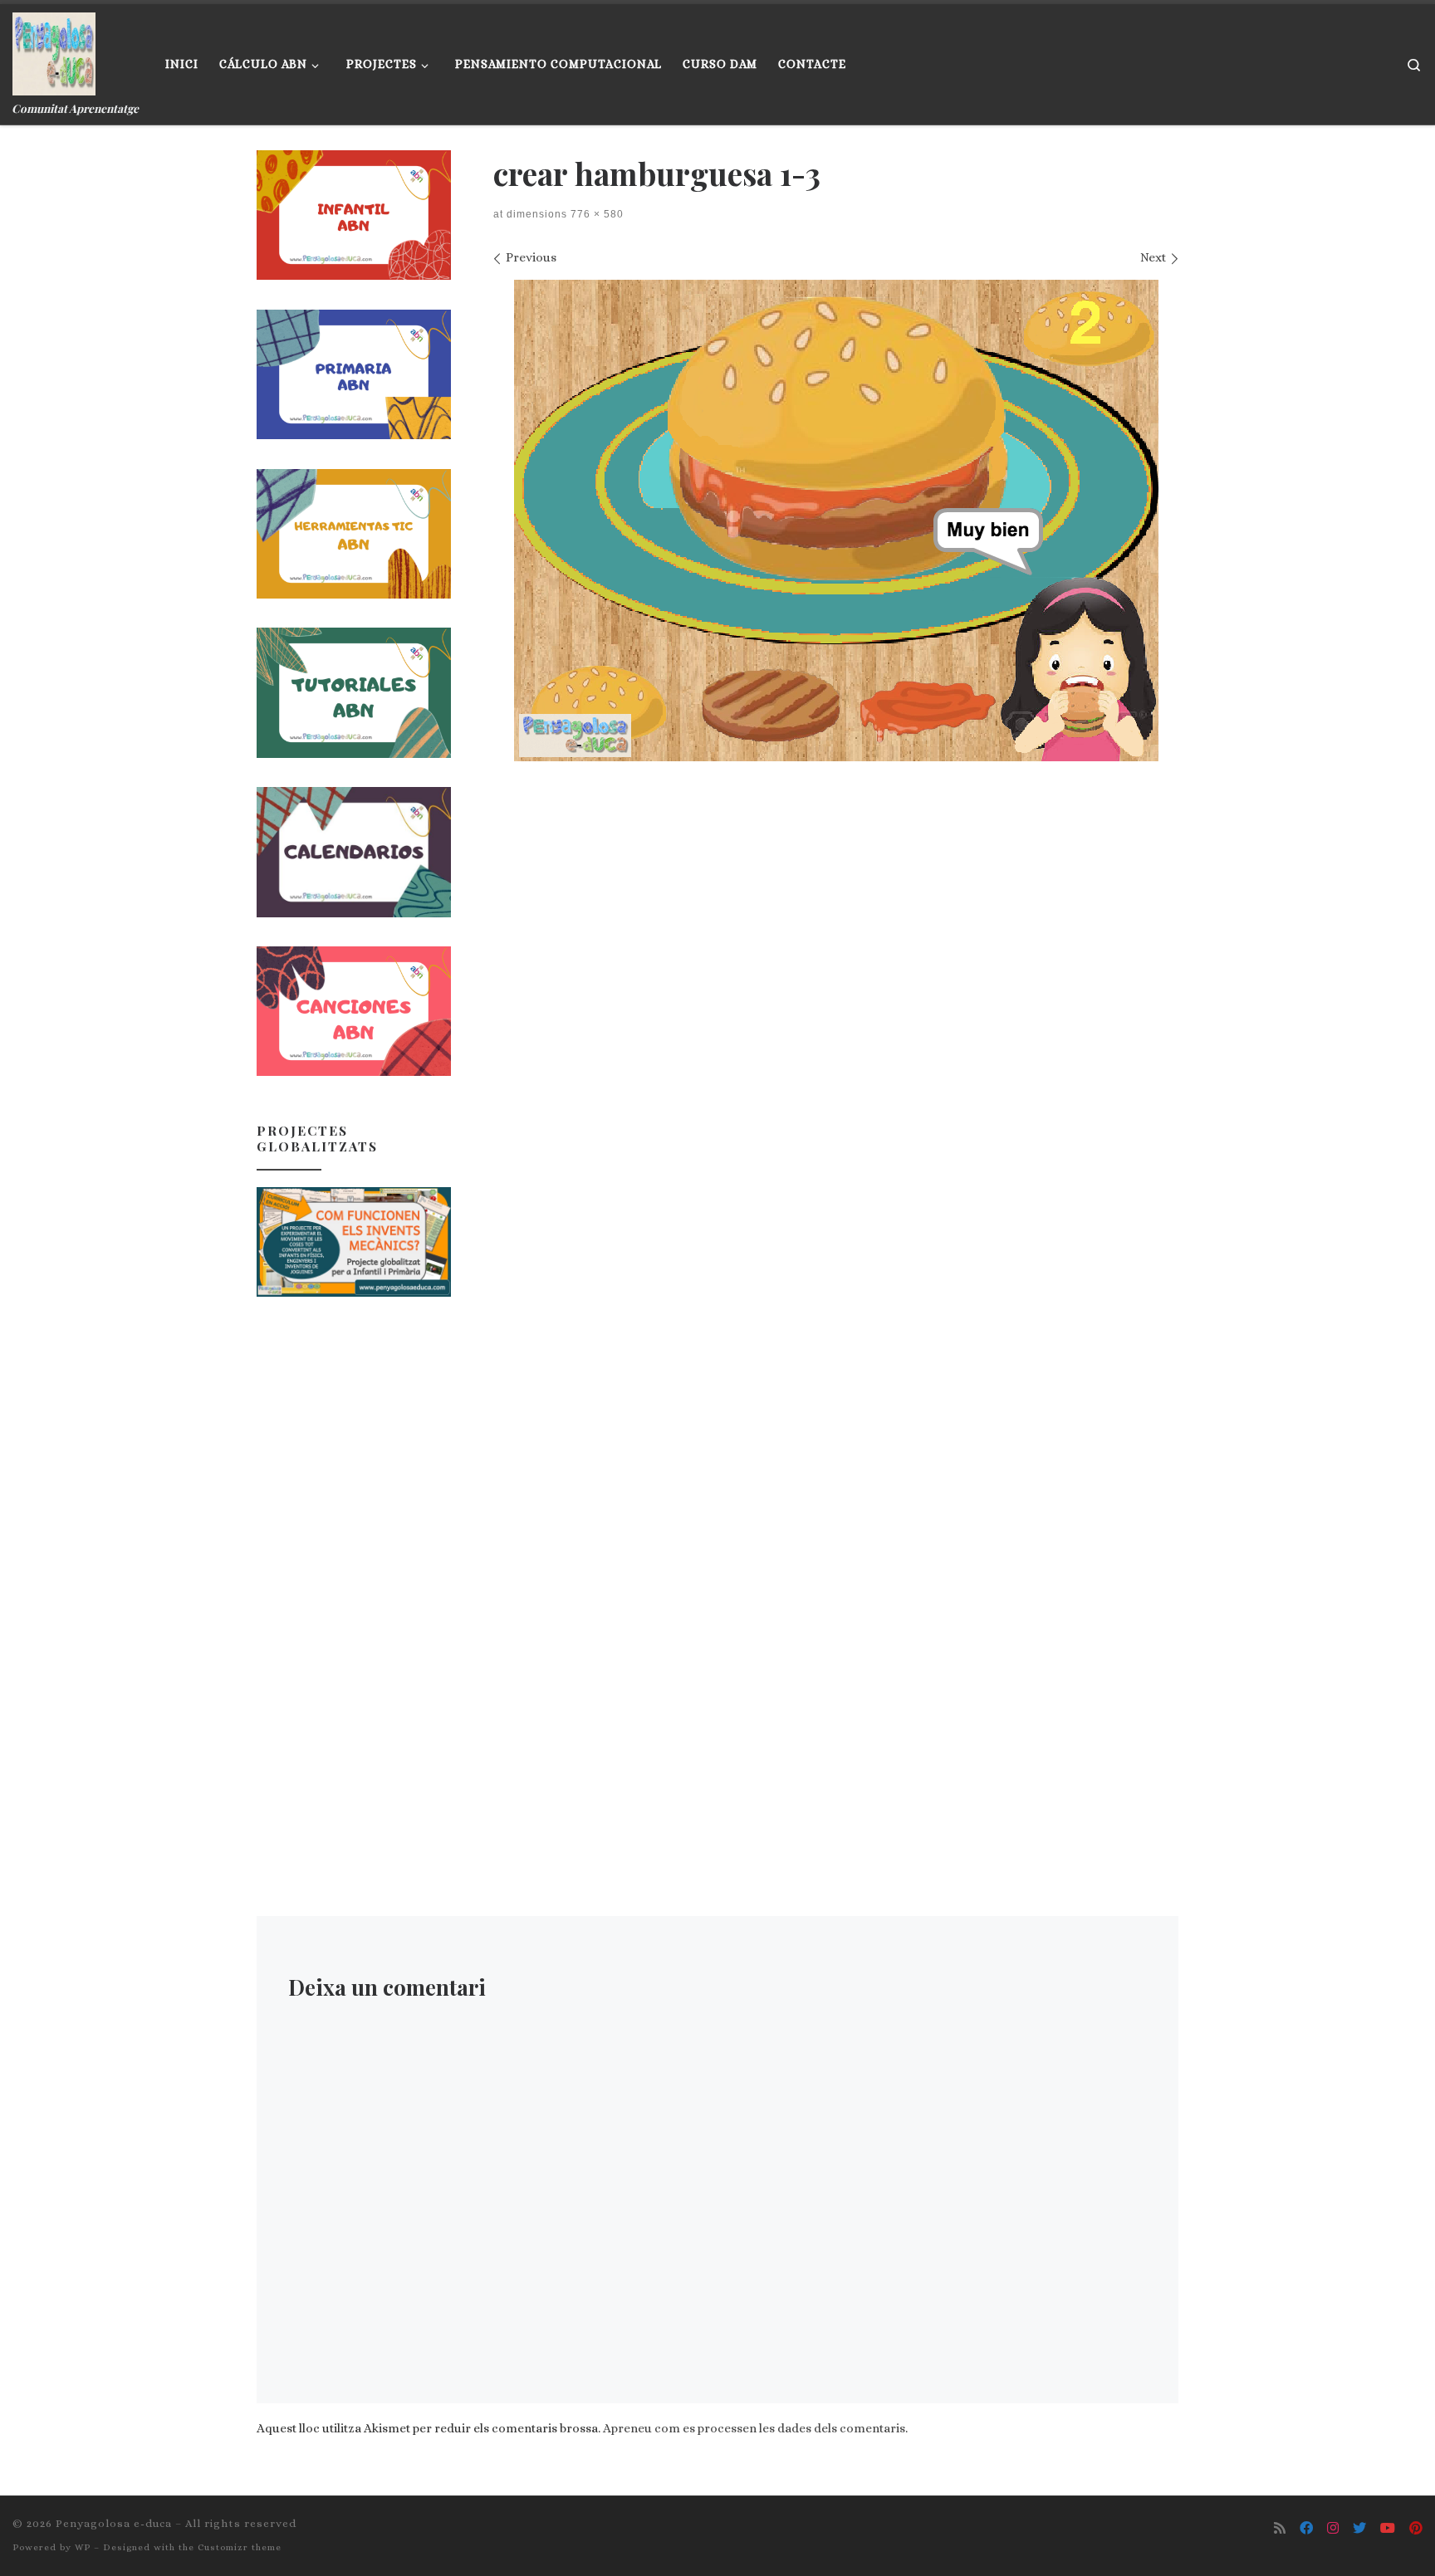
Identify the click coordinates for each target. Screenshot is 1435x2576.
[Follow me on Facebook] (1306, 2528)
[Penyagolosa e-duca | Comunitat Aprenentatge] (54, 50)
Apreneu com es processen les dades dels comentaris (754, 2428)
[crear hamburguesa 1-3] (836, 521)
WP (83, 2547)
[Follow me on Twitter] (1359, 2528)
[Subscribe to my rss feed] (1280, 2528)
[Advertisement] (354, 1575)
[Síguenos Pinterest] (1416, 2528)
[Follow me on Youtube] (1388, 2528)
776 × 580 (595, 214)
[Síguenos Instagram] (1333, 2528)
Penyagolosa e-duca (114, 2523)
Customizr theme (240, 2547)
